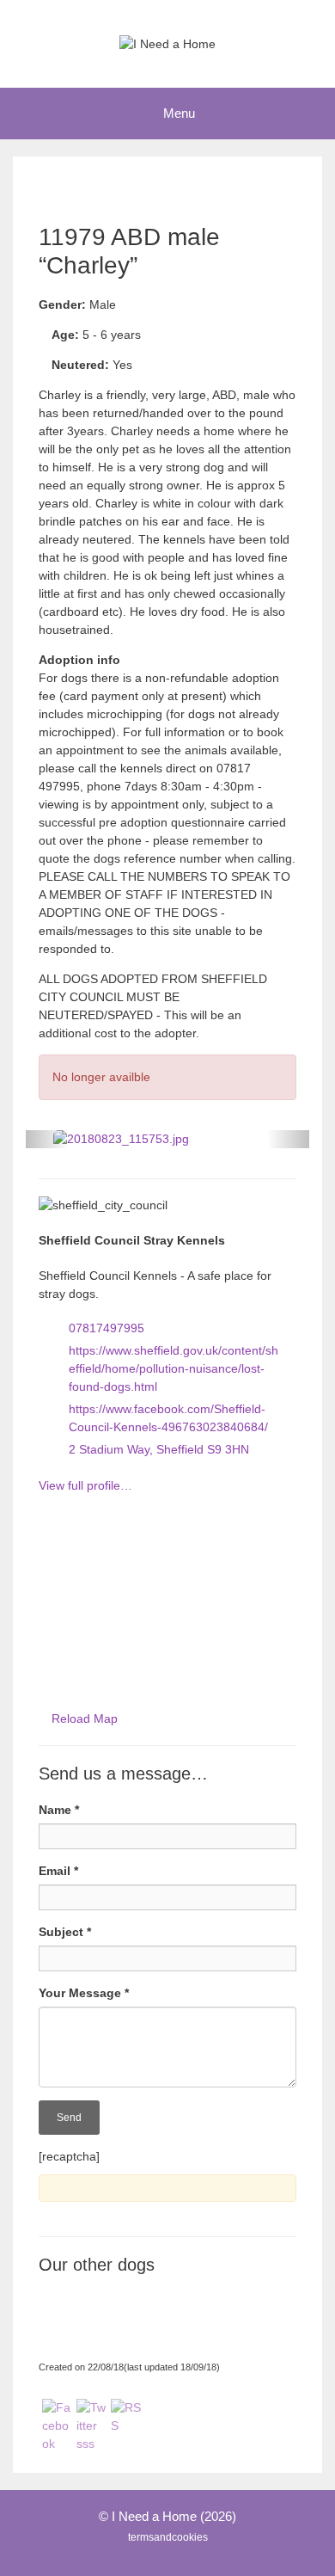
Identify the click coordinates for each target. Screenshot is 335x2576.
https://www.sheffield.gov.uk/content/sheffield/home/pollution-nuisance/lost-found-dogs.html (174, 1368)
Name (59, 1810)
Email (58, 1871)
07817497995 (107, 1328)
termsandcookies (168, 2537)
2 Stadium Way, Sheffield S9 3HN (159, 1449)
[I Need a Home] (167, 43)
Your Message (84, 1993)
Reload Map (85, 1718)
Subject (65, 1932)
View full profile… (85, 1485)
